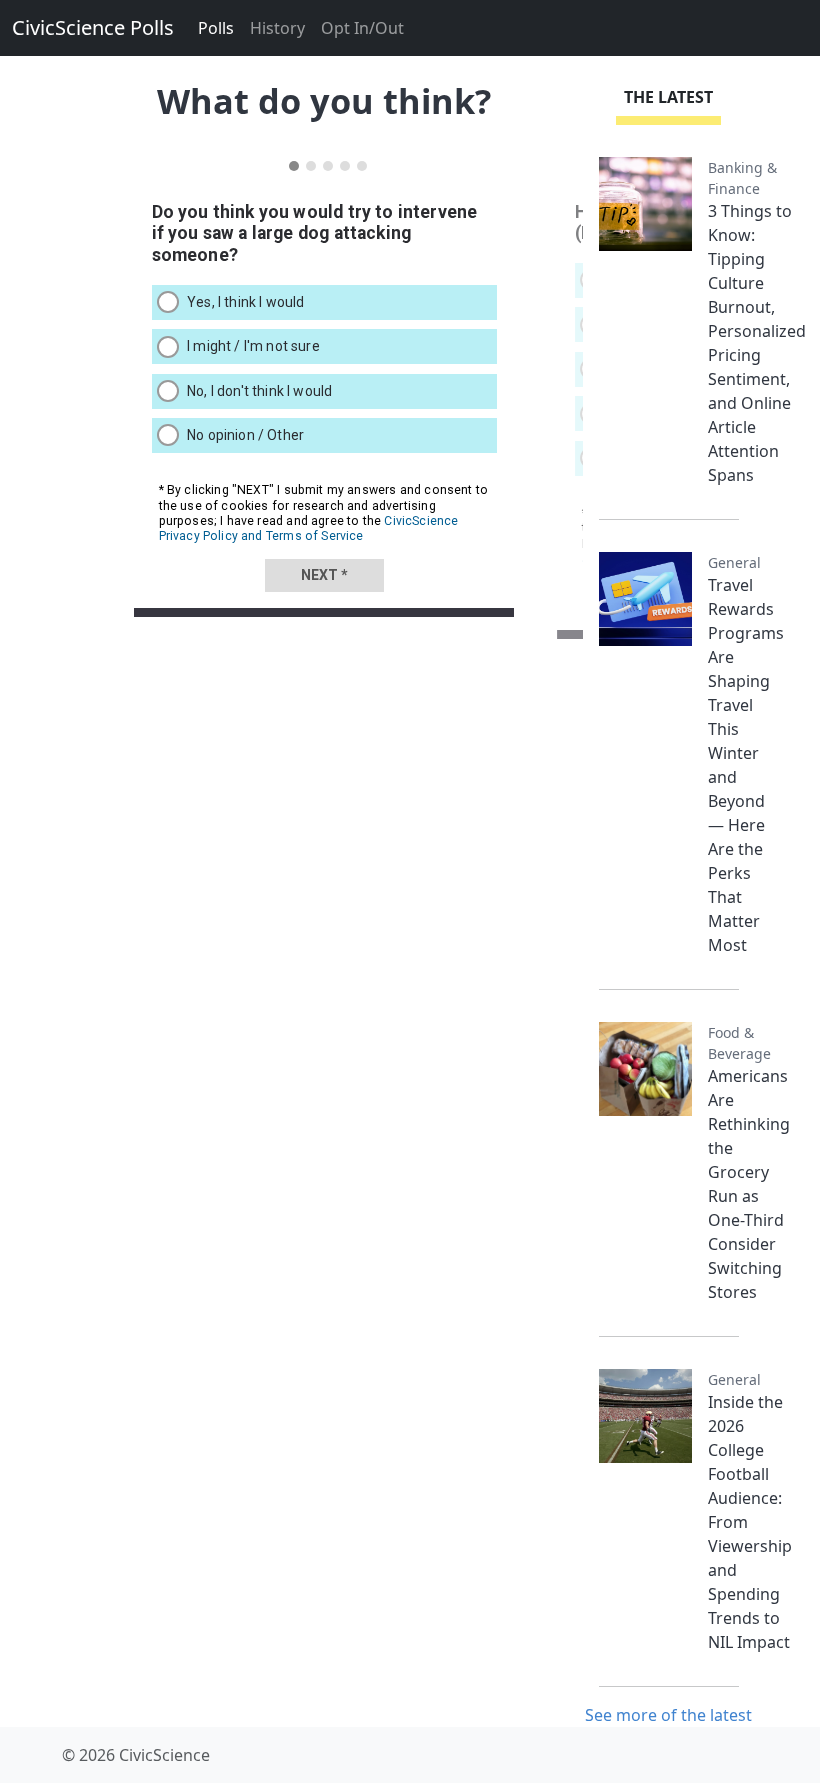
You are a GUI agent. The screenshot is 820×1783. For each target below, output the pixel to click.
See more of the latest (668, 1715)
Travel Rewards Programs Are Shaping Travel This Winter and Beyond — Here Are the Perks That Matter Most (746, 765)
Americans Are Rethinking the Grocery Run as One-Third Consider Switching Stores (749, 1184)
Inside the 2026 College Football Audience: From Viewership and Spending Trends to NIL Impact (750, 1522)
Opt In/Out (362, 28)
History (277, 28)
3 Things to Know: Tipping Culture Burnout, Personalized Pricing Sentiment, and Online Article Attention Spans (757, 343)
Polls (216, 28)
